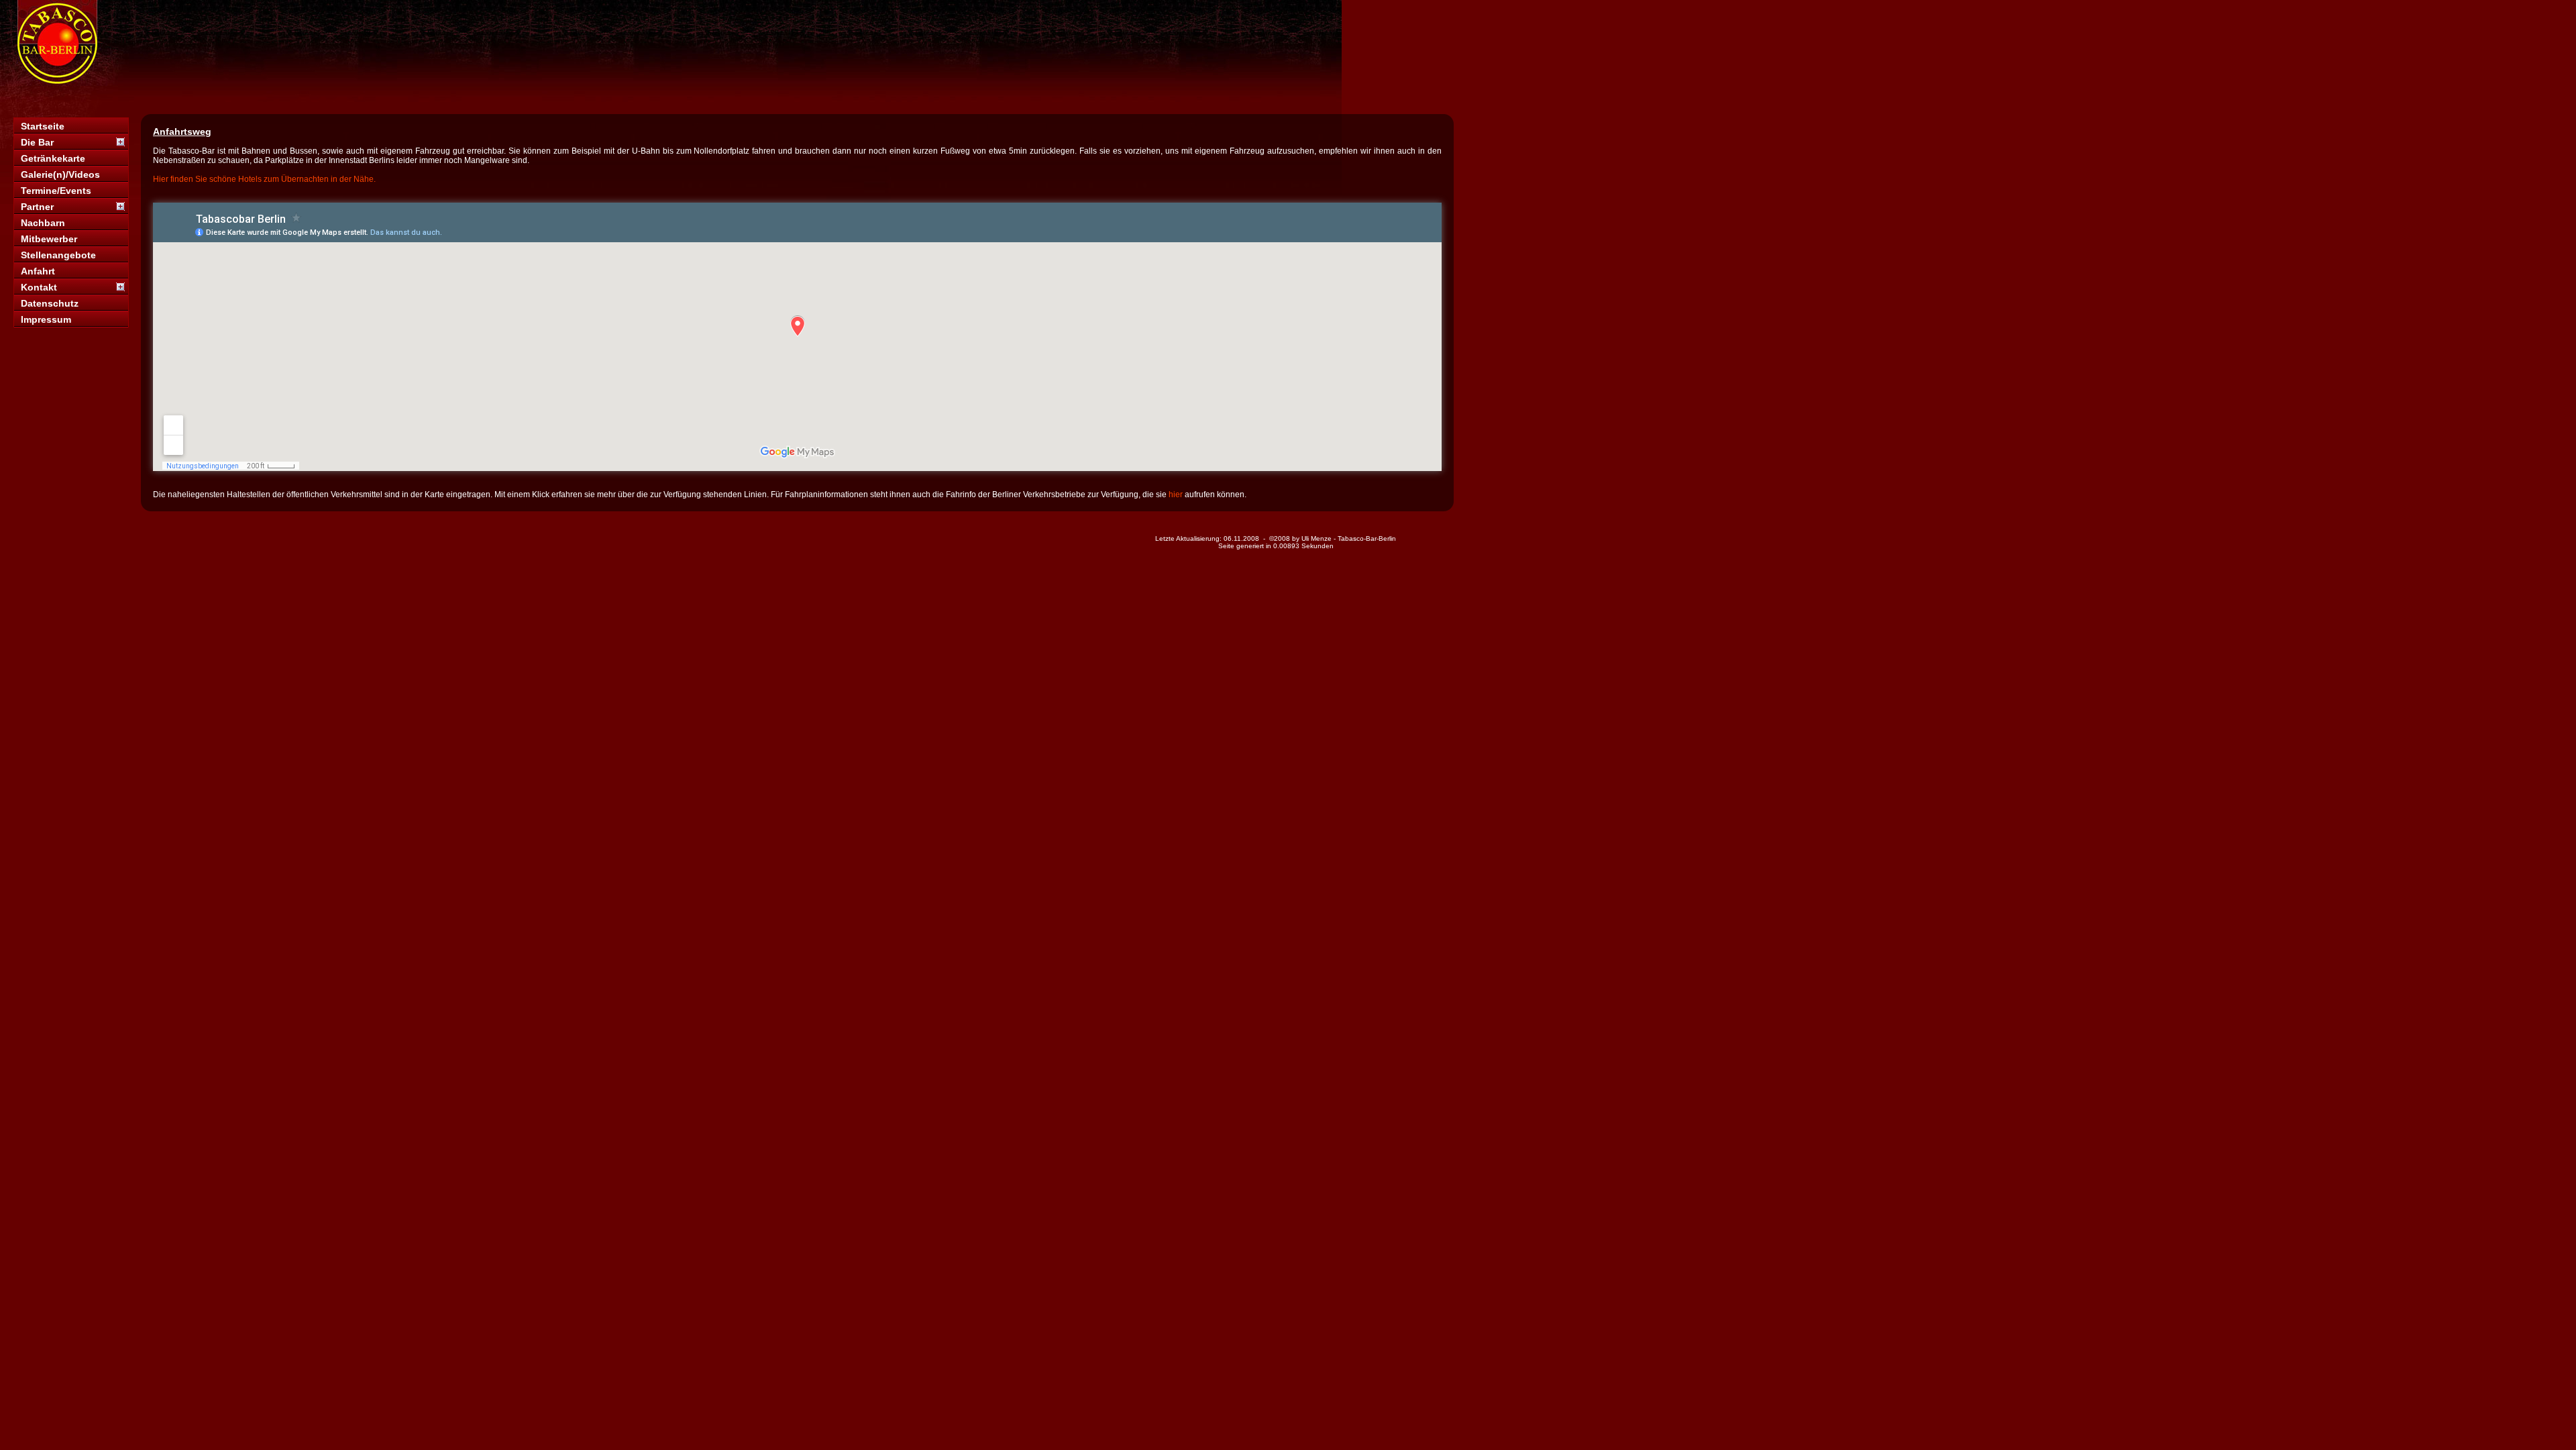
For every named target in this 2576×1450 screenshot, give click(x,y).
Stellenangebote (58, 255)
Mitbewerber (49, 239)
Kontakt (39, 287)
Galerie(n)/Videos (60, 174)
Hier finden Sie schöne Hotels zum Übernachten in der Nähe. (264, 179)
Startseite (43, 126)
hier (1176, 495)
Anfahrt (38, 271)
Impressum (46, 319)
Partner (37, 207)
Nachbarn (43, 223)
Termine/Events (56, 191)
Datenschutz (50, 303)
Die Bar (37, 142)
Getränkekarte (53, 158)
